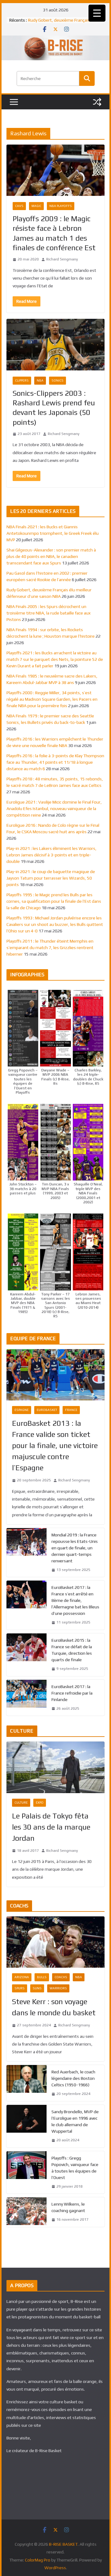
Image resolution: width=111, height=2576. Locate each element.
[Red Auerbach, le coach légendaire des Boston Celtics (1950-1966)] (27, 2083)
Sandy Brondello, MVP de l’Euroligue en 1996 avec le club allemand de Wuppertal (75, 2121)
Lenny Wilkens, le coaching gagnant (68, 2207)
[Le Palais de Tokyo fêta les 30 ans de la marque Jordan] (55, 1767)
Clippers (22, 380)
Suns (37, 1988)
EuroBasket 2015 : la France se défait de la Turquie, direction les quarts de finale (72, 1650)
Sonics (58, 380)
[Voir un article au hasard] (97, 102)
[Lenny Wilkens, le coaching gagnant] (27, 2212)
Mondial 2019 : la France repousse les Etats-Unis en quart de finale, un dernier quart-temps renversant (75, 1548)
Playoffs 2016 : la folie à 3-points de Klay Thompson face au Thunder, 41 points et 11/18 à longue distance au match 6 (55, 762)
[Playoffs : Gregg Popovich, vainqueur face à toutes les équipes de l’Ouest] (27, 2173)
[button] (23, 1042)
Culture (21, 1803)
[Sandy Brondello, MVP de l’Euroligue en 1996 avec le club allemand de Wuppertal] (27, 2126)
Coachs (61, 1977)
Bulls (42, 1977)
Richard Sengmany (62, 259)
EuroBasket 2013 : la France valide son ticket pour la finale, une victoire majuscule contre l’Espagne (55, 1445)
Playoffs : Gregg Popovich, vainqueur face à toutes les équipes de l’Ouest (75, 2168)
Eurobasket (47, 1410)
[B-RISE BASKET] (55, 40)
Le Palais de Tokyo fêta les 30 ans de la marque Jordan (51, 1827)
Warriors (58, 1988)
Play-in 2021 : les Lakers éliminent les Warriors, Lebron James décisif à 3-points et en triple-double (51, 855)
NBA (40, 380)
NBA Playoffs (61, 206)
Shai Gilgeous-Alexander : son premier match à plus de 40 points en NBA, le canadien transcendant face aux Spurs (51, 556)
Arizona (22, 1977)
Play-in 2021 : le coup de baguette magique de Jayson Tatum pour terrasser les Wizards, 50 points (51, 878)
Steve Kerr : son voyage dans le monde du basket (54, 2007)
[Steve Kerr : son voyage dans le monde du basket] (55, 1942)
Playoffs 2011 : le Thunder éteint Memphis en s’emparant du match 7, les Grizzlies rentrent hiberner (50, 948)
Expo (40, 1803)
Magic (36, 206)
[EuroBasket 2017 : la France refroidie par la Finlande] (27, 1698)
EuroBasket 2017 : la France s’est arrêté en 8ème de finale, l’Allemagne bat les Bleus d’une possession (75, 1600)
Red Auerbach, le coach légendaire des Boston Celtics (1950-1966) (73, 2078)
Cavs (19, 206)
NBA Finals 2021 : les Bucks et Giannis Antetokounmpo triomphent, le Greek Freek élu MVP (53, 533)
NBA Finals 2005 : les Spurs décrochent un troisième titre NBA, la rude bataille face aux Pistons (49, 613)
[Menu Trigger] (97, 13)
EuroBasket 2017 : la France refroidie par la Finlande (72, 1693)
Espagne (22, 1410)
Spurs (20, 1988)
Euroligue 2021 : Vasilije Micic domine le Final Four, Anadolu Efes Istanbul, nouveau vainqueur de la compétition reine (54, 809)
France (71, 1410)
